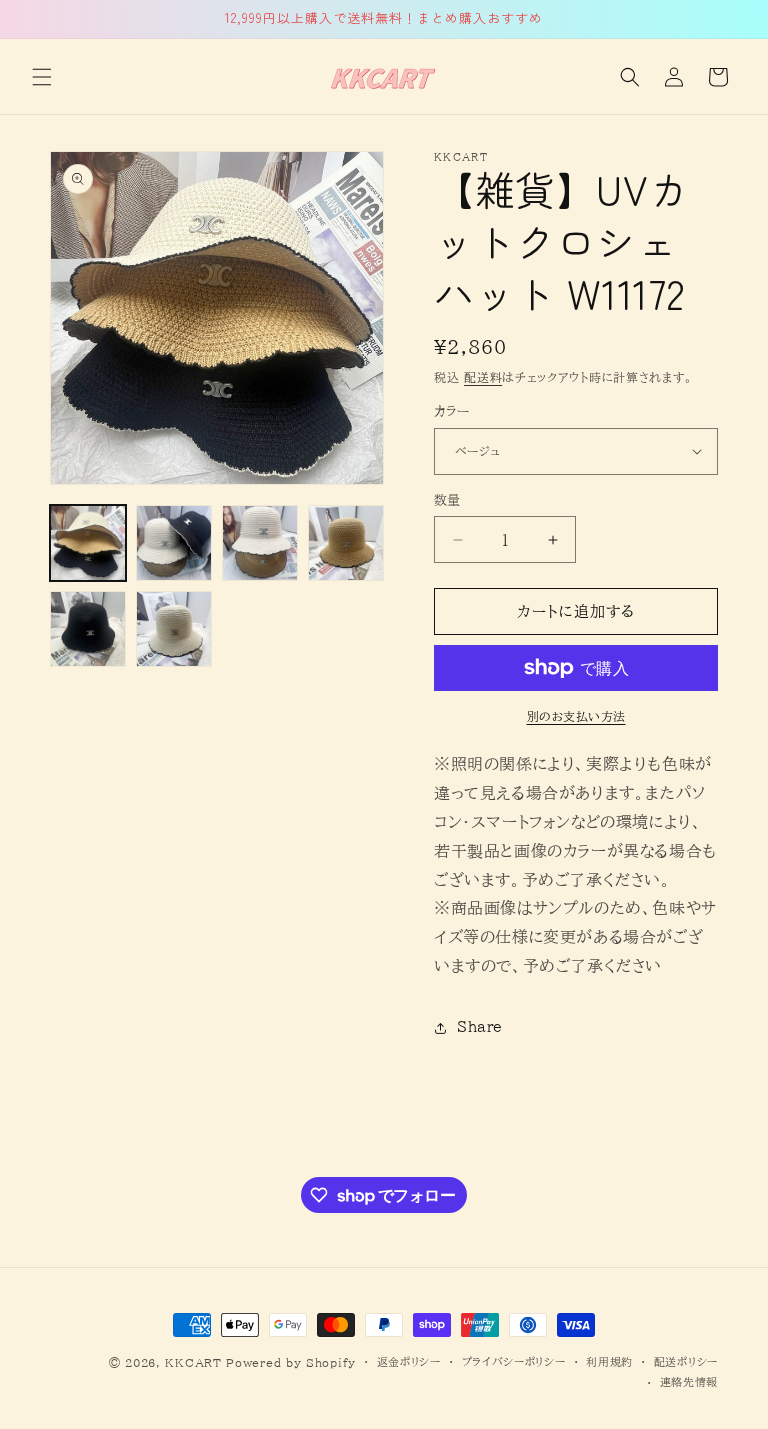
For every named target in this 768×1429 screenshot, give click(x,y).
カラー (451, 411)
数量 (447, 500)
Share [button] (480, 1027)
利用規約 (609, 1361)
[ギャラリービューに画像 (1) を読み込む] (88, 543)
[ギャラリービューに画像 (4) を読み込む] (346, 543)
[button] (42, 77)
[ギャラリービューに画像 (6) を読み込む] (174, 629)
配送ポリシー (686, 1361)
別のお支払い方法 (576, 716)
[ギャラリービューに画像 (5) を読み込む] (88, 629)
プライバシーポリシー (514, 1361)
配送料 (483, 377)
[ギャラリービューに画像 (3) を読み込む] (260, 543)
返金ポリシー (409, 1361)
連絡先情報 (689, 1381)
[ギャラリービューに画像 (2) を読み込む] (174, 543)
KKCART (193, 1362)
